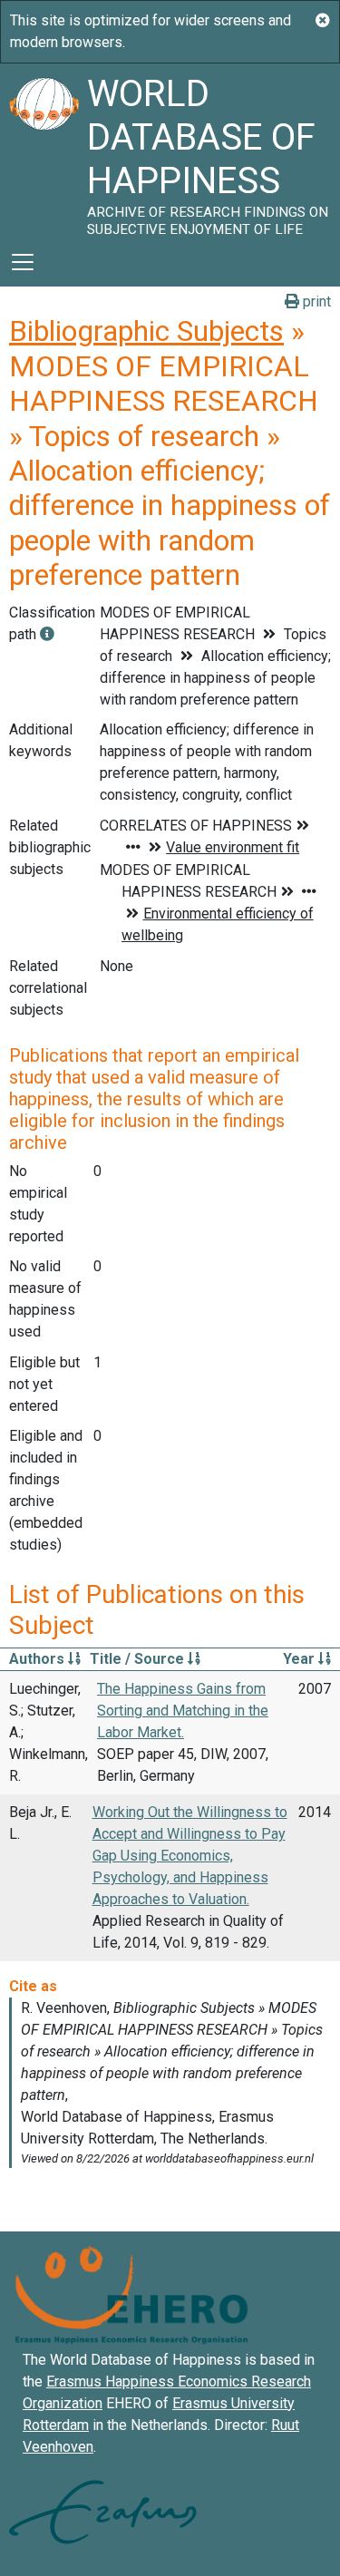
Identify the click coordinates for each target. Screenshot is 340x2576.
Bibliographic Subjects (146, 331)
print (315, 301)
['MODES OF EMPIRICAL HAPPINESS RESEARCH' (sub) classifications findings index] (47, 634)
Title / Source (139, 1659)
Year (301, 1659)
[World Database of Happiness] (44, 151)
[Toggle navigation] (23, 262)
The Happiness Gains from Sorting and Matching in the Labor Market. (183, 1711)
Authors (39, 1659)
